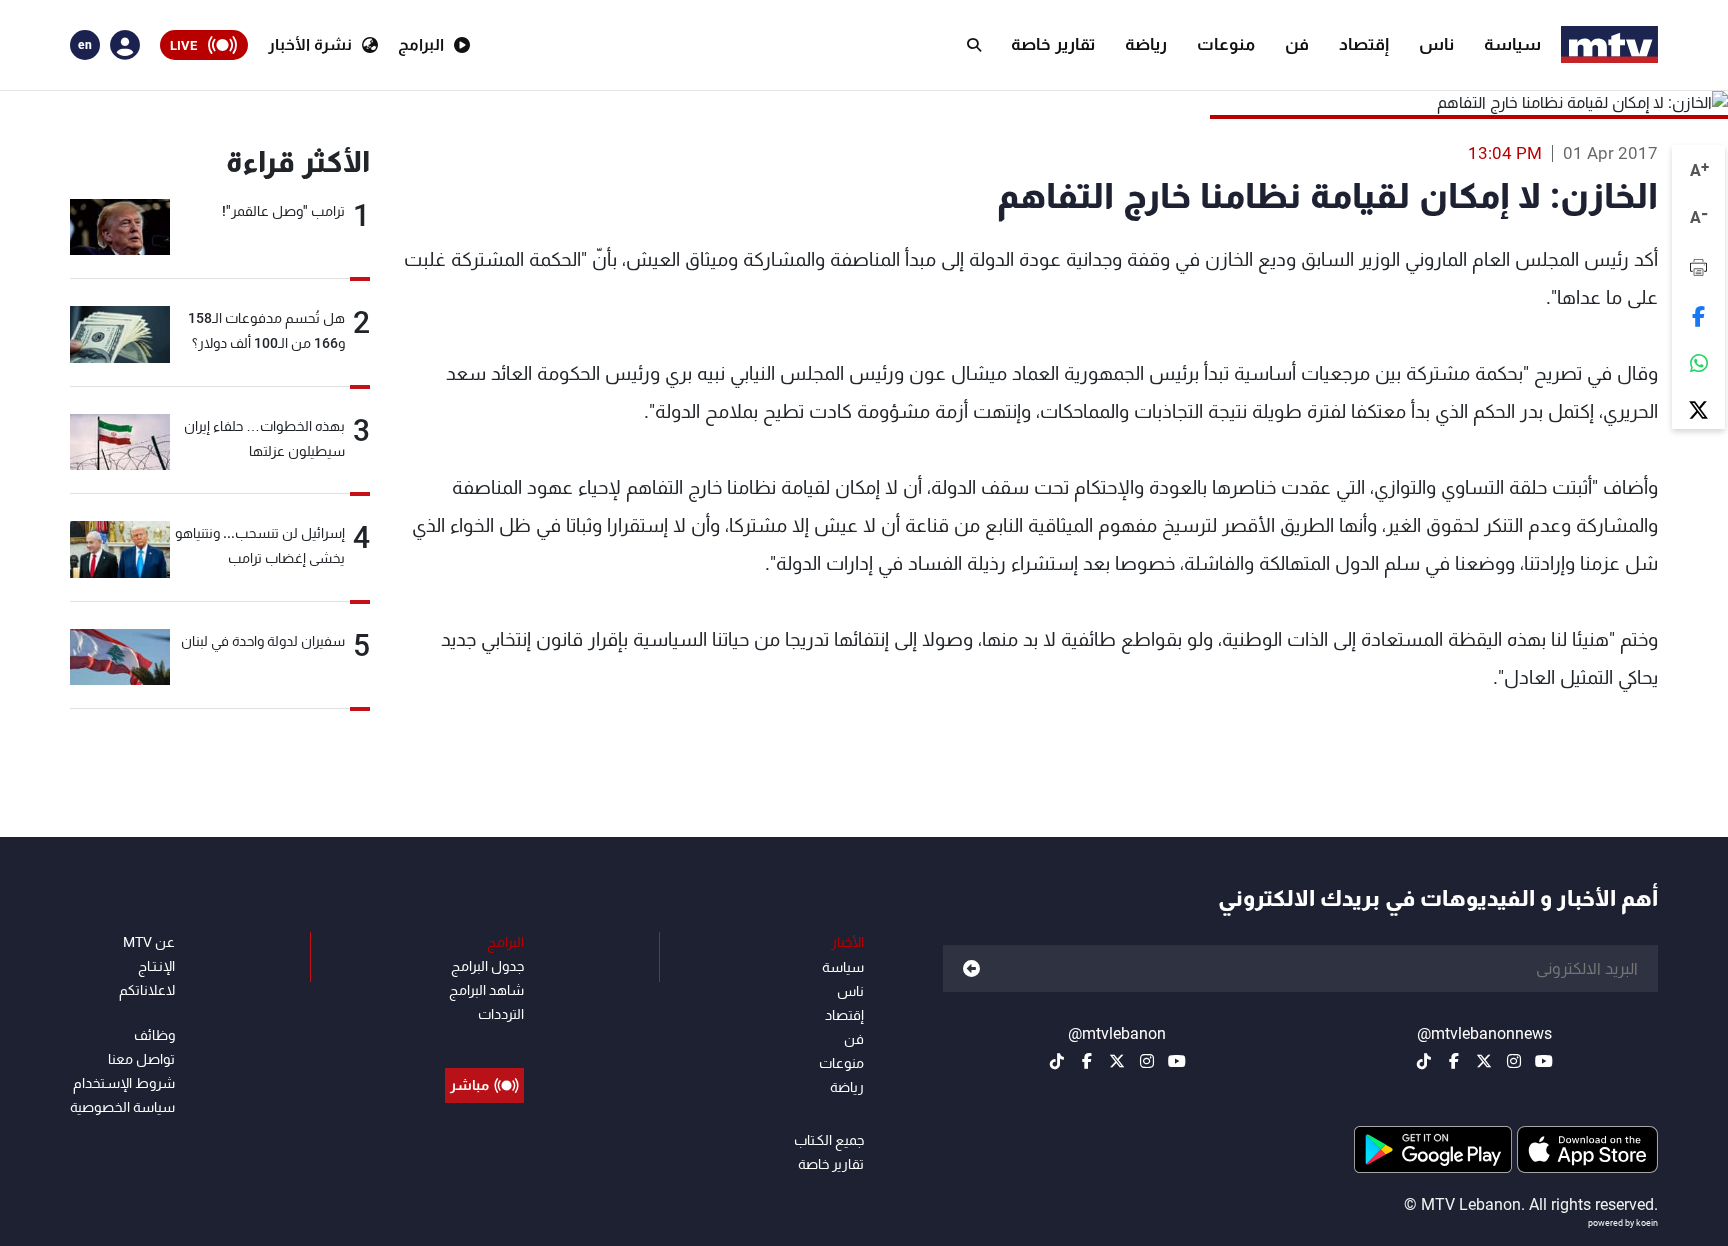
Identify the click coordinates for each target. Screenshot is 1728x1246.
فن (1297, 44)
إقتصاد (1364, 44)
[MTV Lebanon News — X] (1484, 1061)
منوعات (1226, 44)
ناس (1436, 44)
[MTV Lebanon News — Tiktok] (1424, 1061)
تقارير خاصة (1053, 44)
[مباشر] (484, 1040)
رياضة (1146, 44)
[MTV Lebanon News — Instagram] (1514, 1061)
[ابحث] (974, 45)
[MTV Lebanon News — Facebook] (1454, 1061)
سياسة (1512, 44)
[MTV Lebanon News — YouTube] (1544, 1061)
